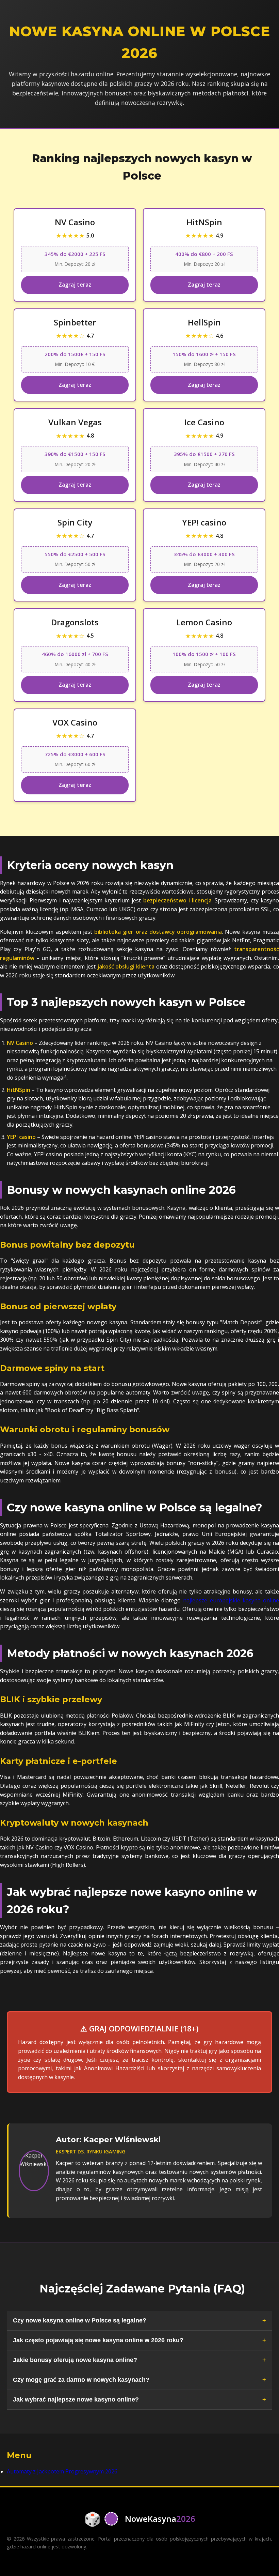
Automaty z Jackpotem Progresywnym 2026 (62, 2471)
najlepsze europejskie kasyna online (231, 1600)
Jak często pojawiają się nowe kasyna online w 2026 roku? (98, 2340)
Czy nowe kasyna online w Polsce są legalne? (80, 2320)
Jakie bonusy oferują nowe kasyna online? (75, 2360)
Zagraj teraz (75, 285)
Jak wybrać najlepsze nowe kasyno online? (76, 2399)
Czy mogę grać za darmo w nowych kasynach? (81, 2380)
